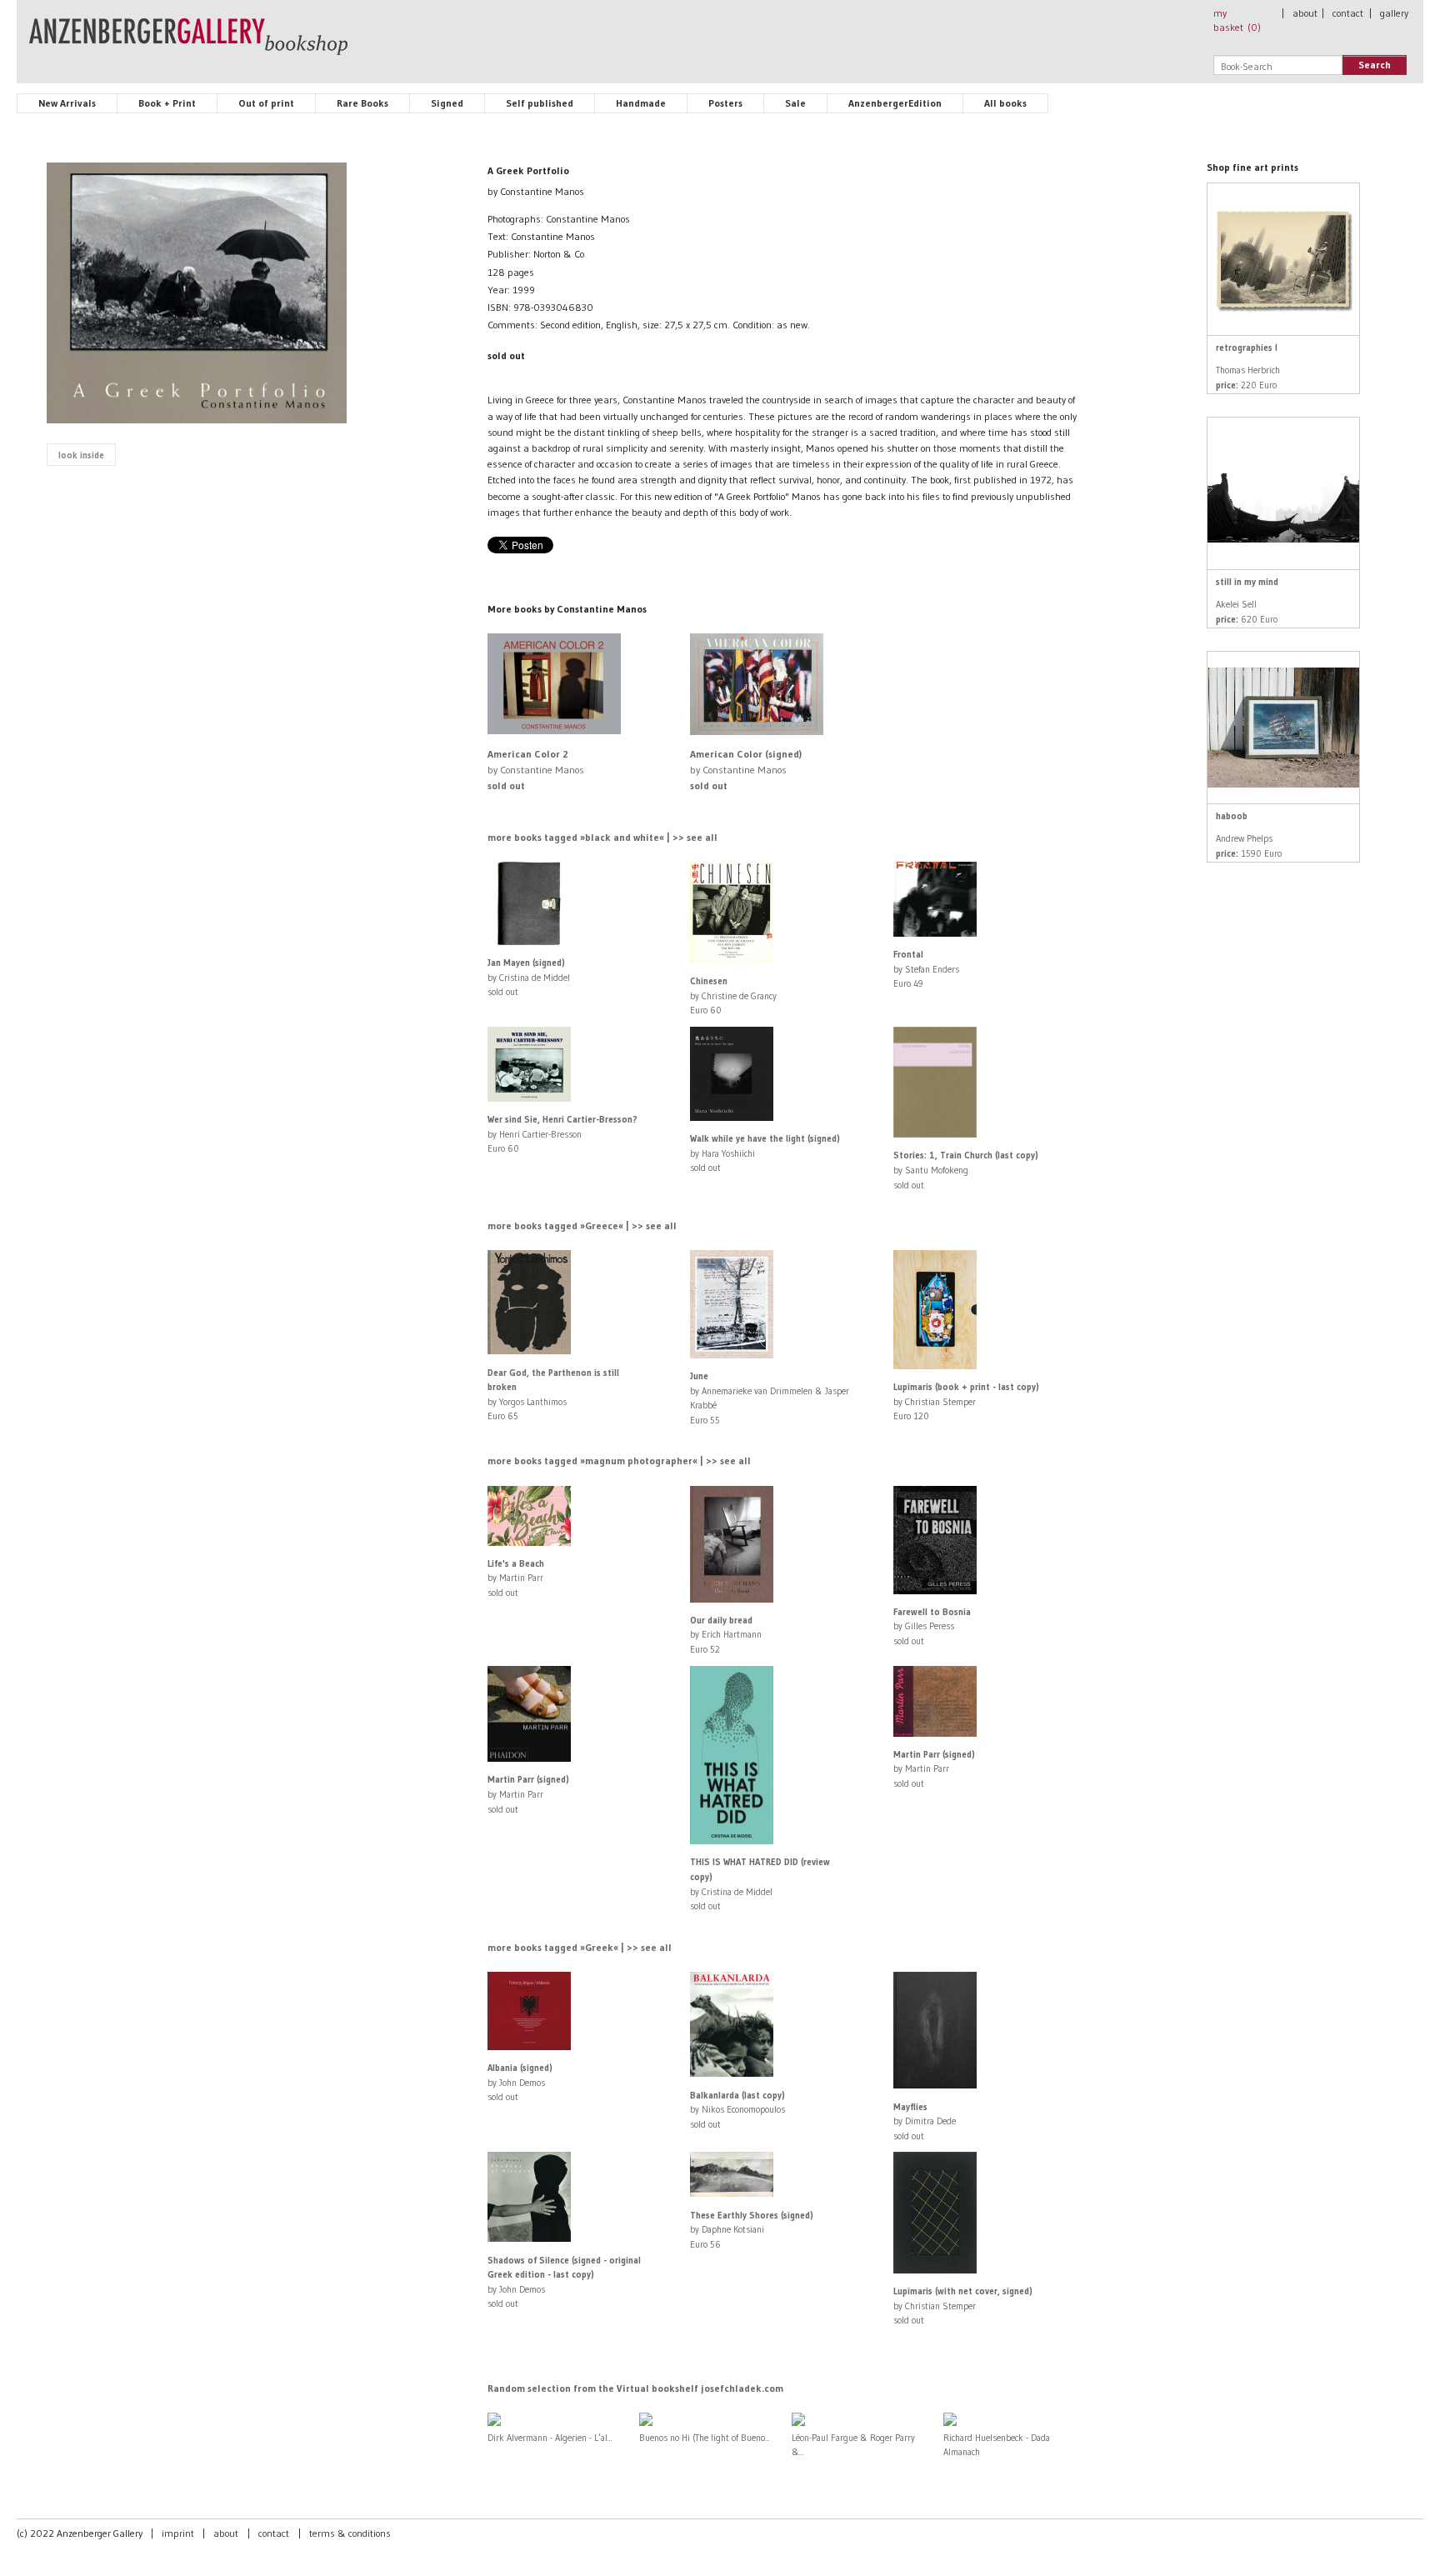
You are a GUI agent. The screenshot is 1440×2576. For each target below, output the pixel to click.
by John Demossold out (520, 2082)
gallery (1394, 13)
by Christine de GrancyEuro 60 (733, 995)
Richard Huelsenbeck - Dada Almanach (997, 2445)
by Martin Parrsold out (516, 1578)
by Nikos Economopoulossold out (737, 2110)
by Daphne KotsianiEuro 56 (752, 2230)
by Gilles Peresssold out (932, 1626)
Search (1375, 65)
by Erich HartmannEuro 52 (726, 1635)
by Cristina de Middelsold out (529, 977)
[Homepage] (188, 44)
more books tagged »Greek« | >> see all (580, 1947)
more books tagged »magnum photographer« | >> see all (619, 1461)
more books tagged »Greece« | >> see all (582, 1225)
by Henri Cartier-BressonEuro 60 (562, 1134)
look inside (81, 455)
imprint (178, 2533)
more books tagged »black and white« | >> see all (602, 837)
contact (1348, 13)
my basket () (1237, 20)
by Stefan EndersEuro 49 (926, 969)
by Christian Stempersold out (963, 2306)
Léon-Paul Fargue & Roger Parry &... (853, 2445)
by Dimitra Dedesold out (925, 2121)
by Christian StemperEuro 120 (966, 1401)
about (1305, 13)
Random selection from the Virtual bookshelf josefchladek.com (635, 2388)
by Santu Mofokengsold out (966, 1170)
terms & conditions (350, 2533)
